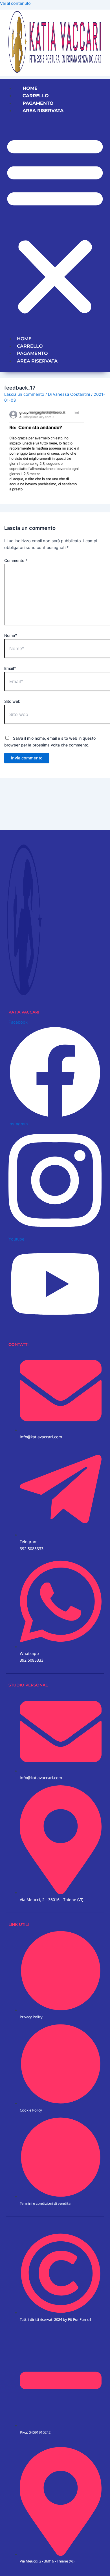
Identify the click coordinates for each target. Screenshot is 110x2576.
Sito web (12, 701)
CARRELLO (36, 96)
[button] (55, 225)
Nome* (11, 635)
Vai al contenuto (15, 3)
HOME (30, 88)
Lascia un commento (24, 394)
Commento (16, 560)
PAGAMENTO (38, 103)
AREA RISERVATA (43, 111)
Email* (10, 668)
